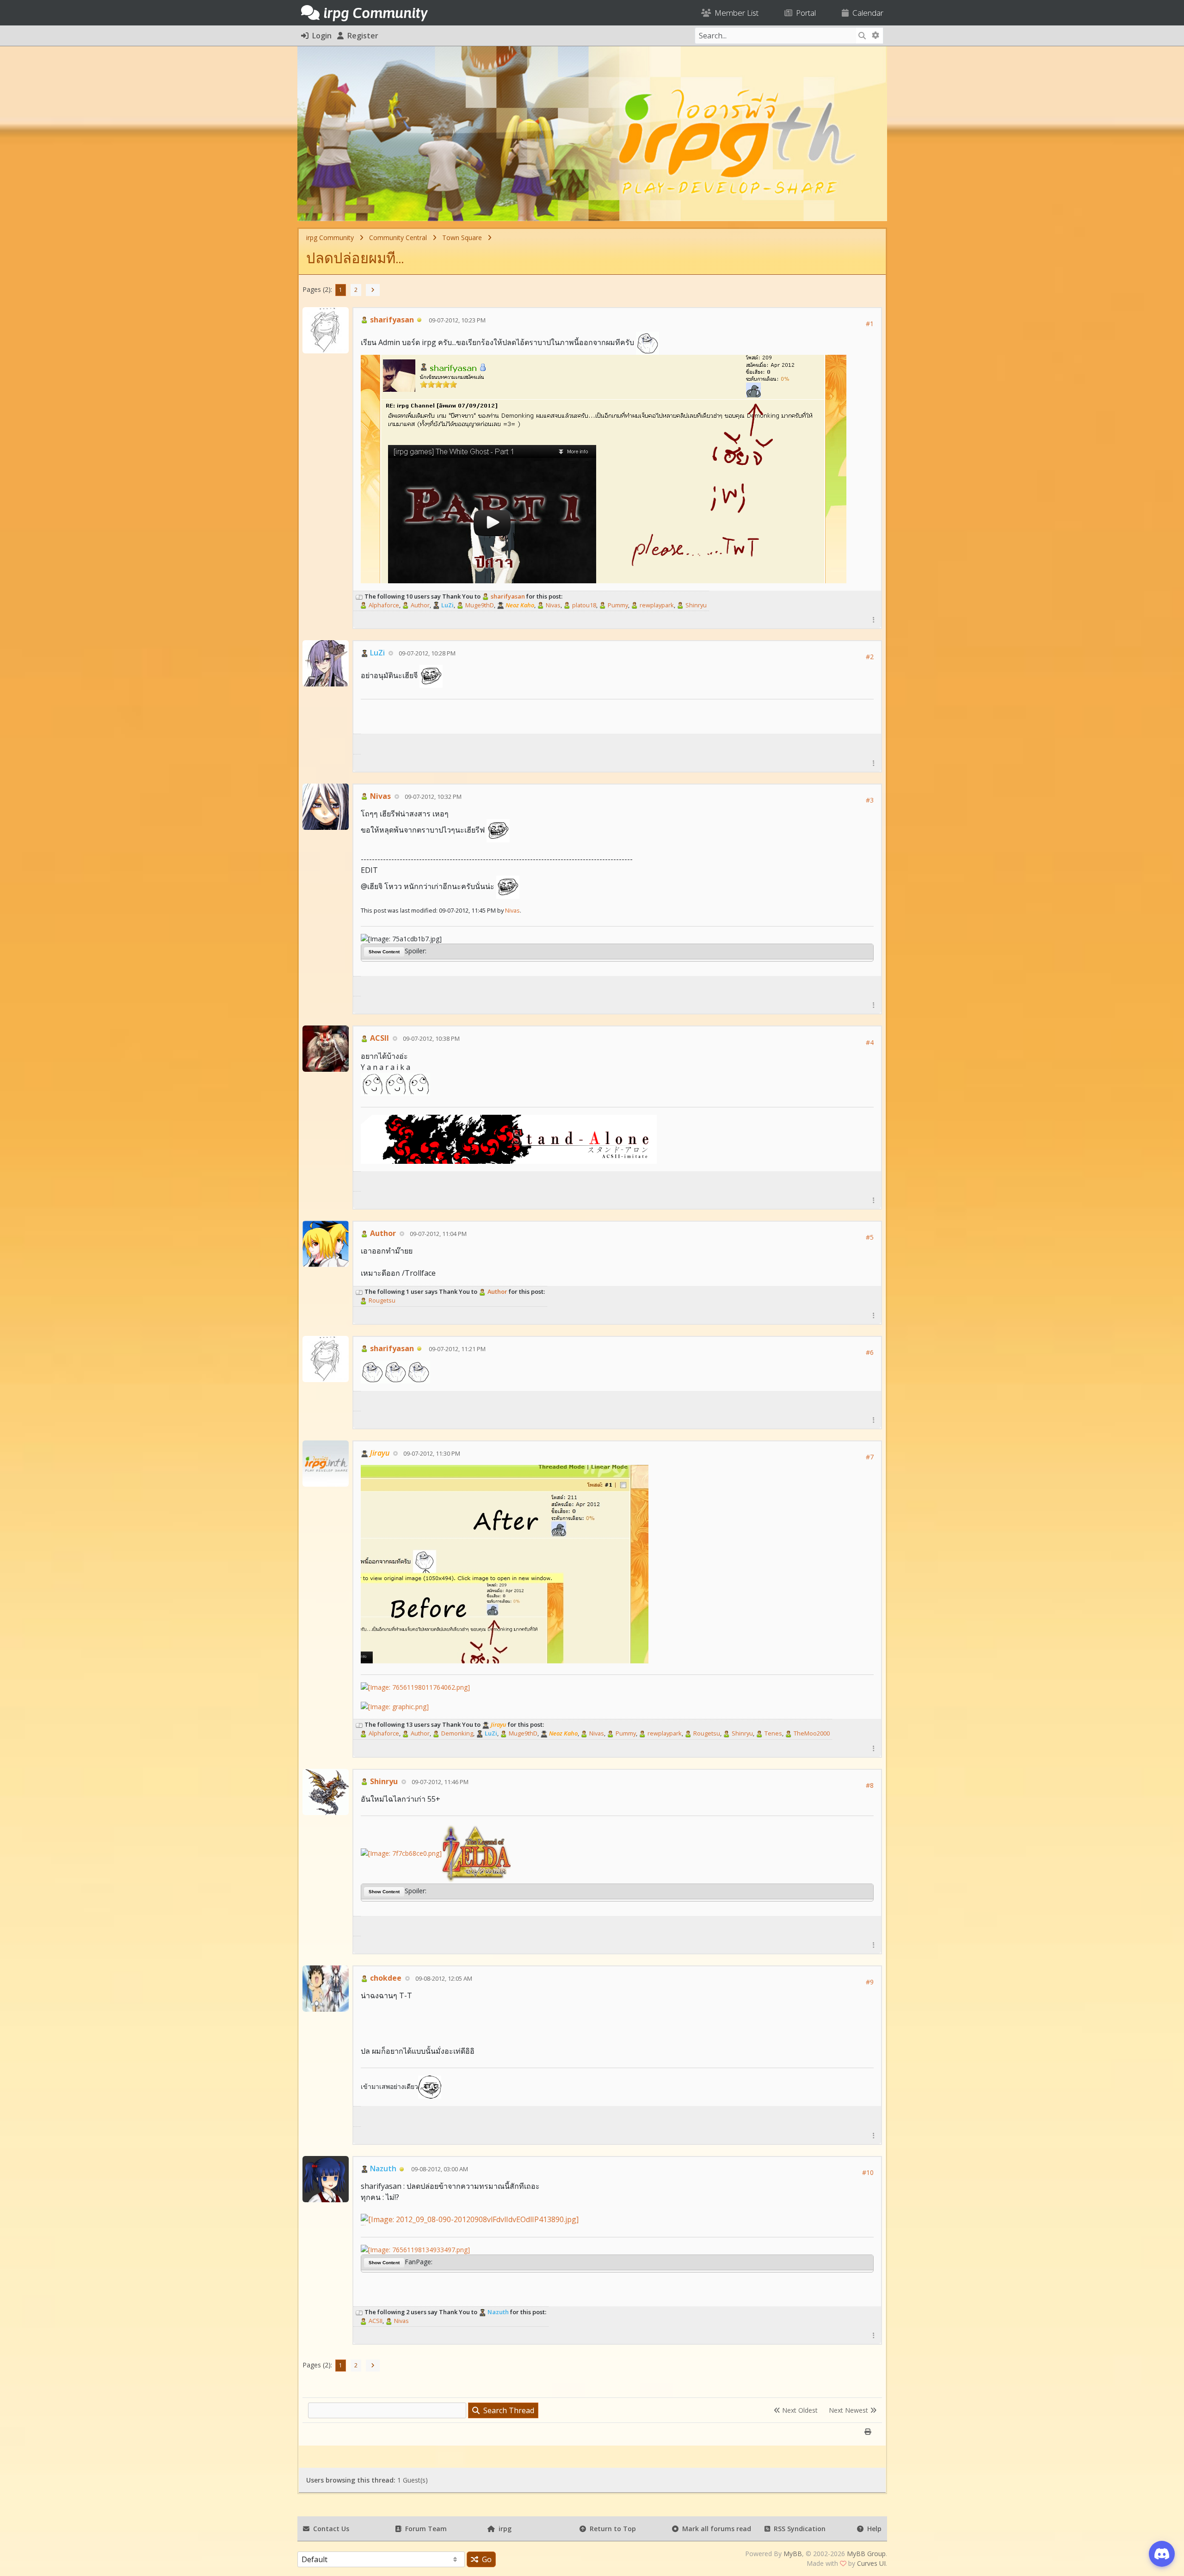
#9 (870, 1982)
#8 (870, 1785)
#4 (870, 1042)
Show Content (384, 952)
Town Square (462, 238)
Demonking (456, 1733)
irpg (503, 2529)
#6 (870, 1352)
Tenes (773, 1733)
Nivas (552, 605)
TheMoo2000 (811, 1733)
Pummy (617, 605)
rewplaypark (656, 605)
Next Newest (849, 2410)
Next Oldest (799, 2410)
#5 (870, 1237)
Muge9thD (479, 605)
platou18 (583, 605)
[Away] (419, 320)
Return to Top (611, 2529)
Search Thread (507, 2410)
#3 (870, 800)
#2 (870, 657)
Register (361, 36)
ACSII (379, 1038)
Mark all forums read (715, 2529)
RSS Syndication (798, 2529)
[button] (874, 620)
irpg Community (330, 238)
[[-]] (359, 596)
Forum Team (424, 2529)
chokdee (385, 1978)
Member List (735, 13)
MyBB (793, 2554)
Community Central (398, 238)
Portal (804, 13)
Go (485, 2559)
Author (419, 605)
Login (320, 36)
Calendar (866, 13)
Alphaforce (383, 605)
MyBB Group (866, 2554)
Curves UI (871, 2563)
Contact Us (329, 2529)
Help (873, 2529)
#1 (870, 324)
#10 (868, 2172)
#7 (870, 1457)
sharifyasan (391, 320)
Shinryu (695, 605)
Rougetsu (381, 1300)
